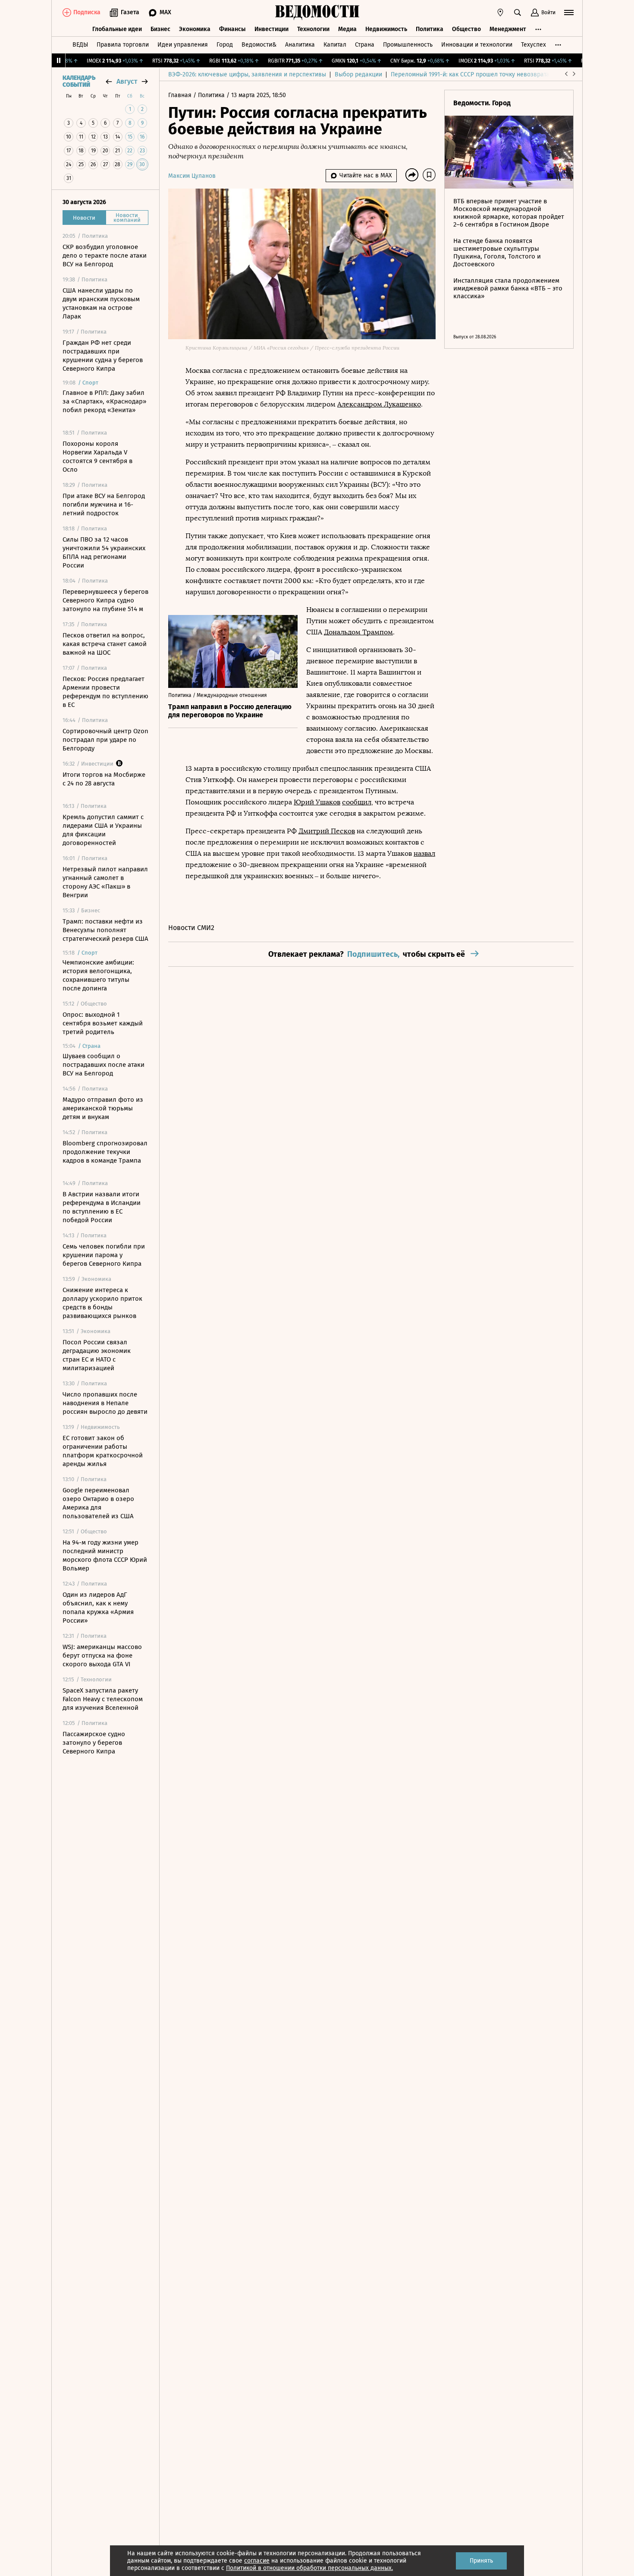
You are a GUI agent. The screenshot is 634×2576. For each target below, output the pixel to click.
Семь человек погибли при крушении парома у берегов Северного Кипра (104, 1255)
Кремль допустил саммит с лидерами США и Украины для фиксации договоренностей (103, 830)
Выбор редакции (358, 74)
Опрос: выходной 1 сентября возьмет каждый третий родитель (103, 1023)
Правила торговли (123, 45)
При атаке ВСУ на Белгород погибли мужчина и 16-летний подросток (104, 504)
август (127, 81)
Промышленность (408, 45)
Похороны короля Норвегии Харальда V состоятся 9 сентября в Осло (97, 457)
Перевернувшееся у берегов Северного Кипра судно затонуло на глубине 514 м (105, 600)
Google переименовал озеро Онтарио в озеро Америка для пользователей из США (98, 1503)
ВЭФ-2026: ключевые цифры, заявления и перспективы (247, 74)
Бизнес (160, 29)
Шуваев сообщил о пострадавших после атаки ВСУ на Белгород (104, 1065)
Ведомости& (259, 45)
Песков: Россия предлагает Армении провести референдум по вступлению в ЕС (105, 692)
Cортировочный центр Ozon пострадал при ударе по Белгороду (105, 740)
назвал (424, 853)
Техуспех (534, 45)
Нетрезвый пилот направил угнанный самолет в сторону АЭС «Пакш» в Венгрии (105, 882)
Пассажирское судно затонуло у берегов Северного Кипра (94, 1743)
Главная (181, 95)
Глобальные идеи (117, 29)
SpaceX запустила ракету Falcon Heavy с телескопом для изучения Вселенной (103, 1699)
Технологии (313, 29)
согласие (257, 2561)
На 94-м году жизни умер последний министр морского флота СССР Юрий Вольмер (105, 1555)
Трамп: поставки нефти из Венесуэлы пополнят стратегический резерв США (105, 930)
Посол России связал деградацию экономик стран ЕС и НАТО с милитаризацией (97, 1355)
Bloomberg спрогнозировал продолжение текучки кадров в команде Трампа (105, 1152)
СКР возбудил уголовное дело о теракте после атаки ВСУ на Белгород (105, 255)
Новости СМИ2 (191, 928)
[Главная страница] (317, 13)
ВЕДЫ (80, 45)
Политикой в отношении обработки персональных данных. (309, 2568)
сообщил (357, 802)
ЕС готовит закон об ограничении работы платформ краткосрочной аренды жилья (103, 1451)
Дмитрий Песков (327, 831)
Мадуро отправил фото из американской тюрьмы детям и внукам (103, 1108)
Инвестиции (271, 29)
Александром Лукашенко (379, 404)
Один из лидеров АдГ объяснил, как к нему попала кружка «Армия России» (98, 1608)
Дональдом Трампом (358, 632)
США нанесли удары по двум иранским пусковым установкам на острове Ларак (101, 303)
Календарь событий (79, 82)
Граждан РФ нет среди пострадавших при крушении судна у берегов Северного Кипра (103, 356)
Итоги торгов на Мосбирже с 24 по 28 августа (104, 779)
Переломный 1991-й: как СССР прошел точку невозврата (470, 74)
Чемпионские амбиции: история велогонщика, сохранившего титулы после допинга (98, 975)
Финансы (232, 29)
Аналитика (300, 45)
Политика (430, 29)
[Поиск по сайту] (518, 13)
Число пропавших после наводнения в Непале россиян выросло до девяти (105, 1403)
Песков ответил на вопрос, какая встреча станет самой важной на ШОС (105, 644)
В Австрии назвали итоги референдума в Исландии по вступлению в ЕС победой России (102, 1207)
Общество (466, 29)
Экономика (195, 29)
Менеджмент (508, 29)
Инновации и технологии (477, 45)
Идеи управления (183, 45)
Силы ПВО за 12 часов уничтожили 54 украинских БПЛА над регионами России (104, 552)
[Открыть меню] (569, 13)
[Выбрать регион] (500, 13)
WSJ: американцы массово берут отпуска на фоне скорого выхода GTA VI (102, 1655)
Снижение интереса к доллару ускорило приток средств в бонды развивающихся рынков (102, 1303)
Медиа (347, 29)
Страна (365, 45)
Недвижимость (386, 29)
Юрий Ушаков (317, 802)
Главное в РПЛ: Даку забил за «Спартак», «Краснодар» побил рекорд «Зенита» (104, 401)
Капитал (335, 45)
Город (225, 45)
